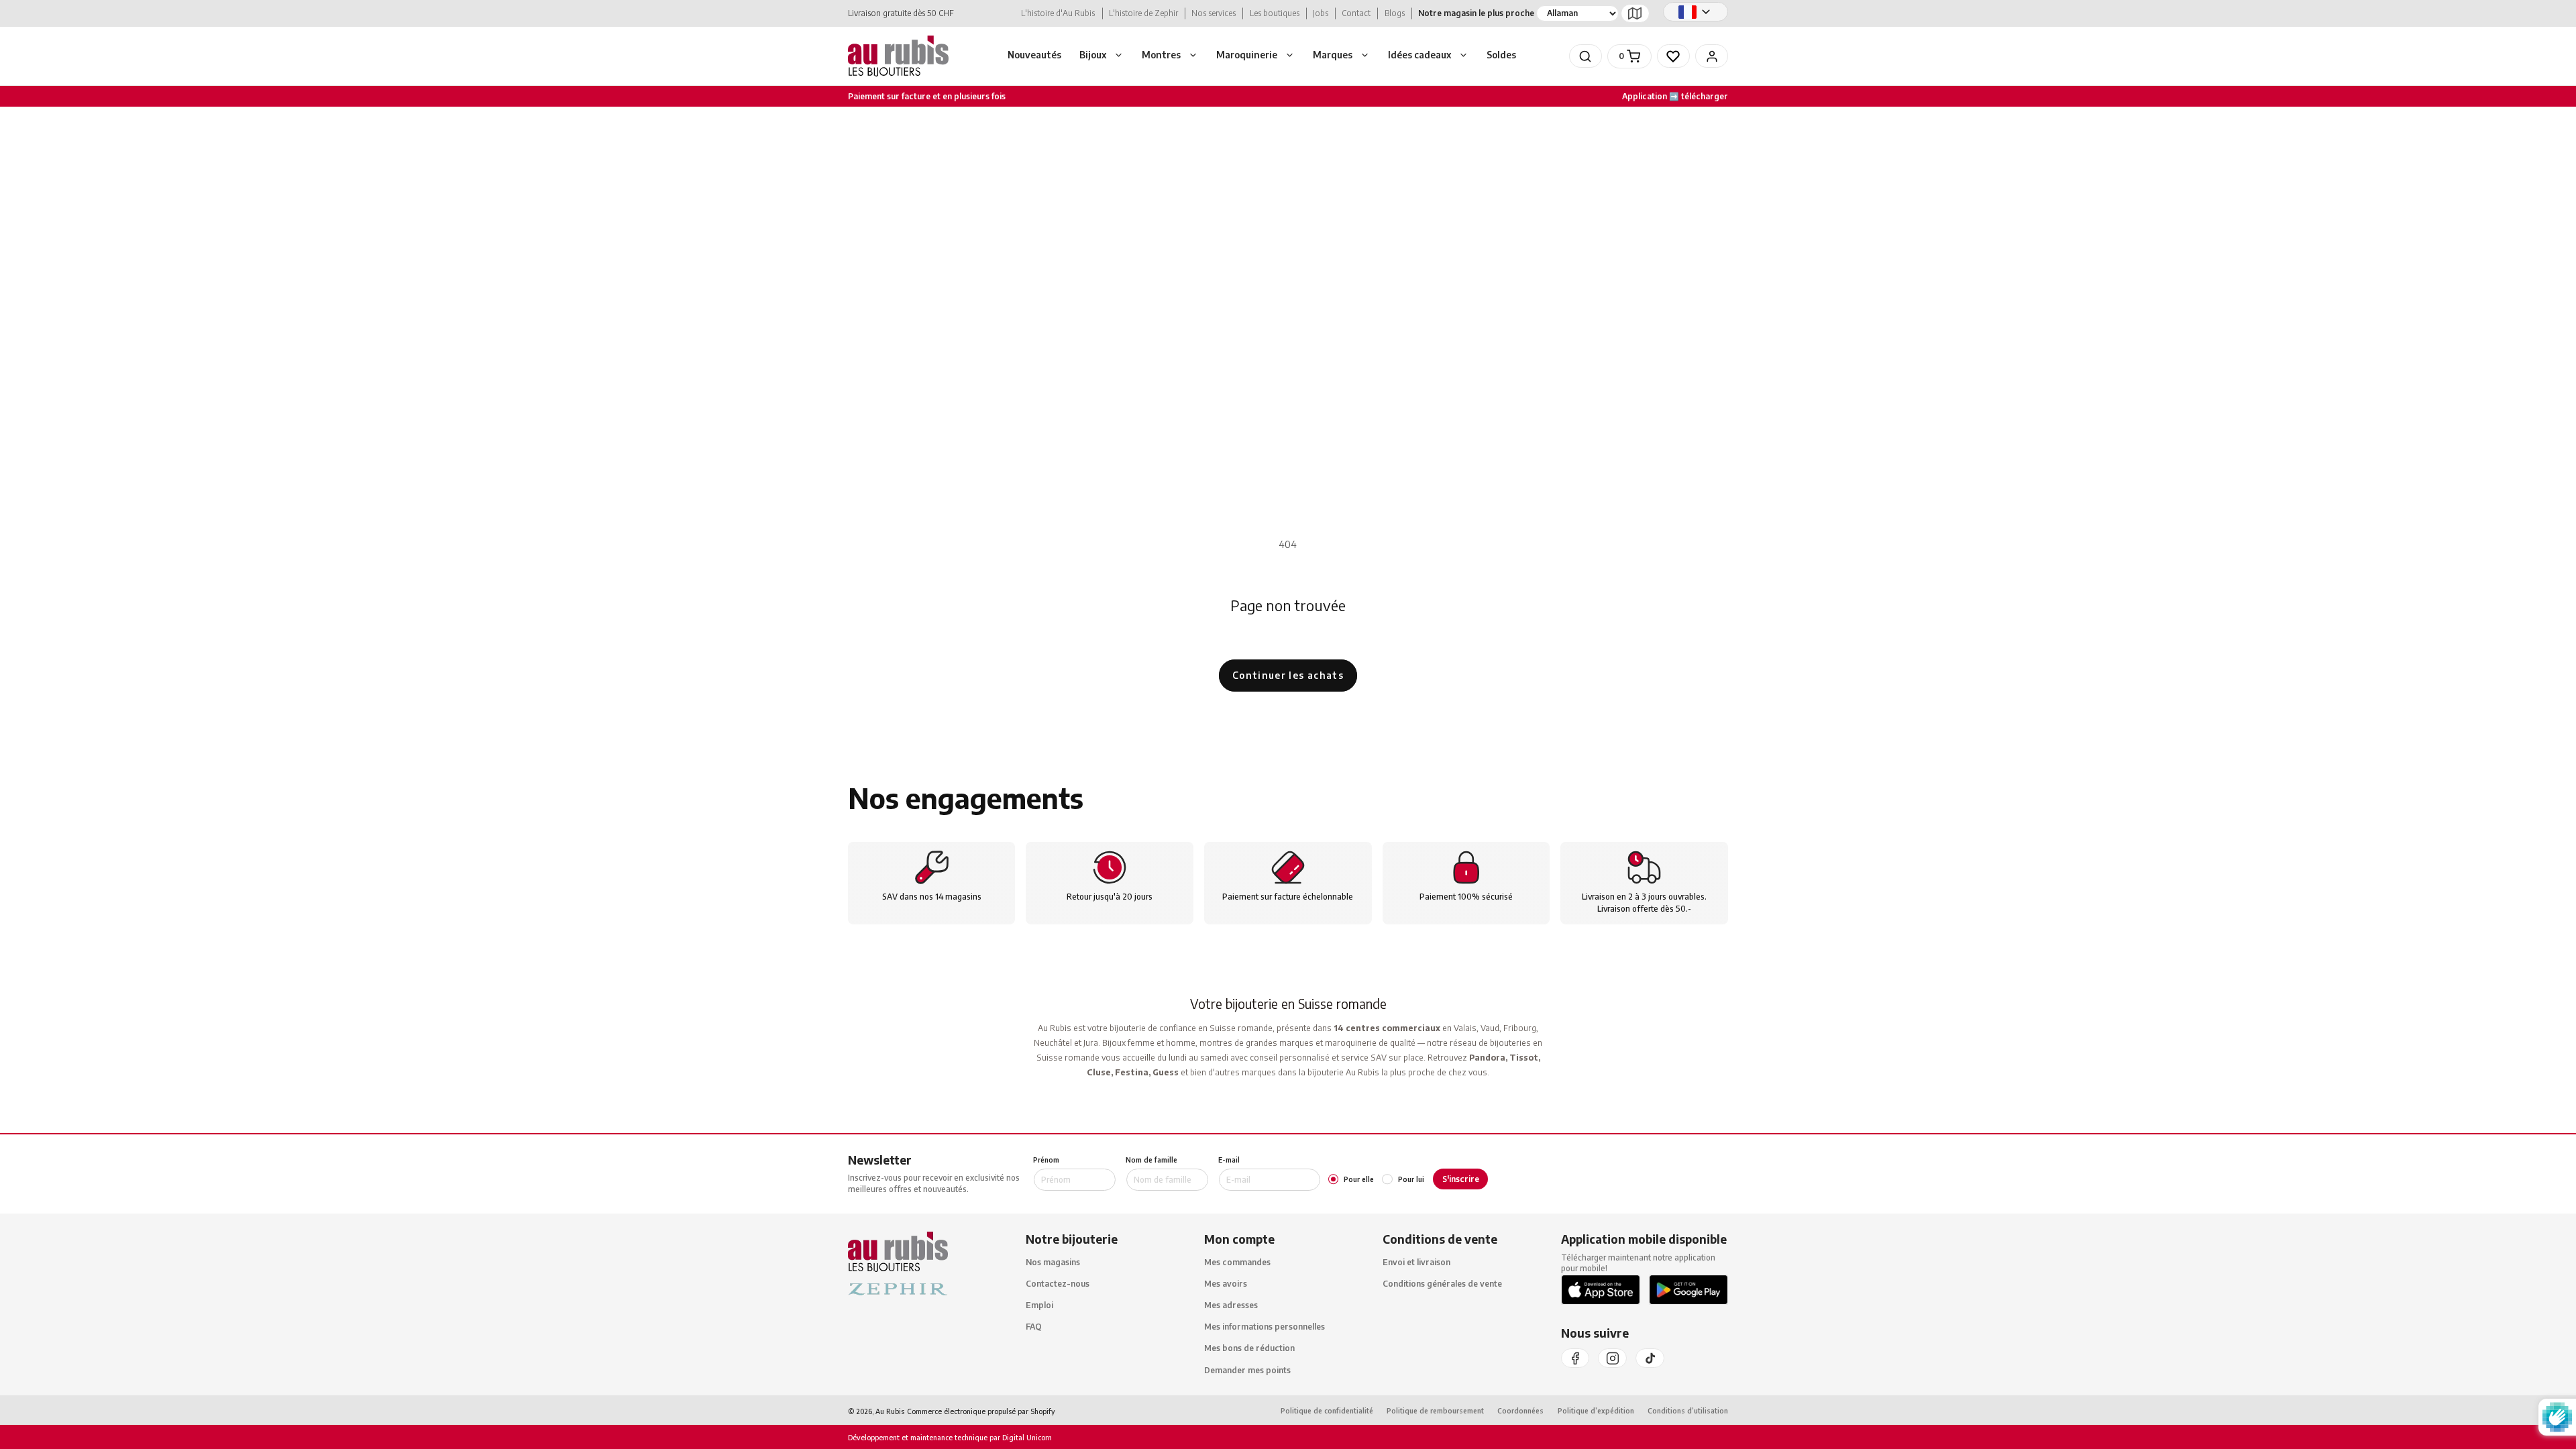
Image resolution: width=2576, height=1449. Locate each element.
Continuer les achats (1288, 675)
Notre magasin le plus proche (1476, 13)
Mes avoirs (1226, 1284)
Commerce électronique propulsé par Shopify (981, 1411)
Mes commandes (1237, 1262)
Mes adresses (1231, 1305)
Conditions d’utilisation (1688, 1410)
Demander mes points (1247, 1370)
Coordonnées (1520, 1410)
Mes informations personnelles (1265, 1327)
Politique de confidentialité (1327, 1410)
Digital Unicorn (1026, 1437)
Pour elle (1359, 1179)
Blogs (1395, 13)
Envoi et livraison (1416, 1262)
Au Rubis (890, 1411)
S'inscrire (1461, 1179)
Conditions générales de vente (1442, 1284)
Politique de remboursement (1435, 1410)
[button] (1102, 56)
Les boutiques (1275, 13)
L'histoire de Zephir (1143, 13)
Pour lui (1411, 1179)
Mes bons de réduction (1249, 1348)
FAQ (1034, 1327)
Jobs (1321, 13)
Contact (1356, 13)
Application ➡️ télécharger (1675, 96)
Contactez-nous (1058, 1284)
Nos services (1214, 13)
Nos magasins (1053, 1262)
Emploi (1039, 1305)
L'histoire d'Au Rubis (1058, 13)
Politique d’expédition (1596, 1410)
